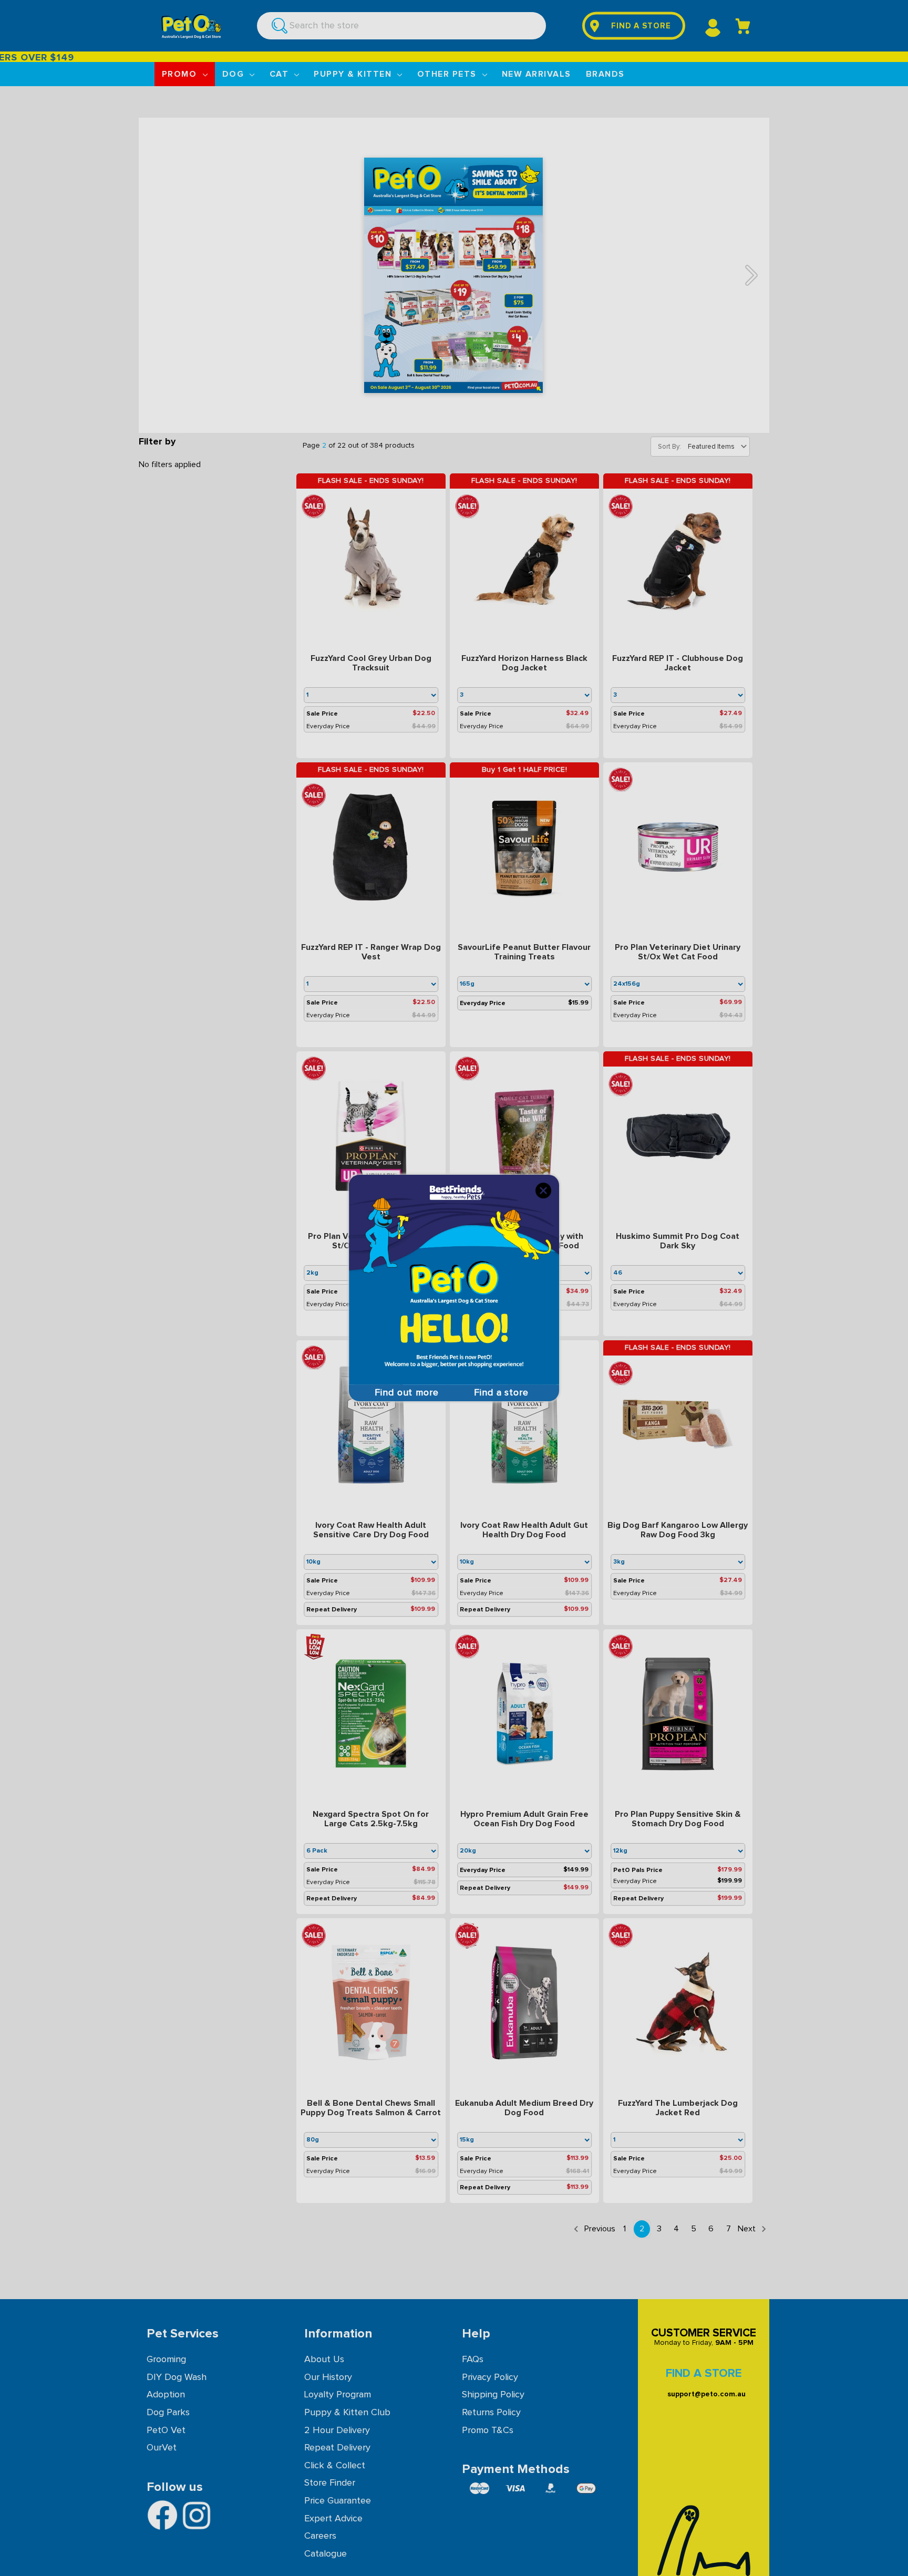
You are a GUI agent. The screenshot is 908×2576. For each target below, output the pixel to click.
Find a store (501, 1393)
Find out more (407, 1393)
